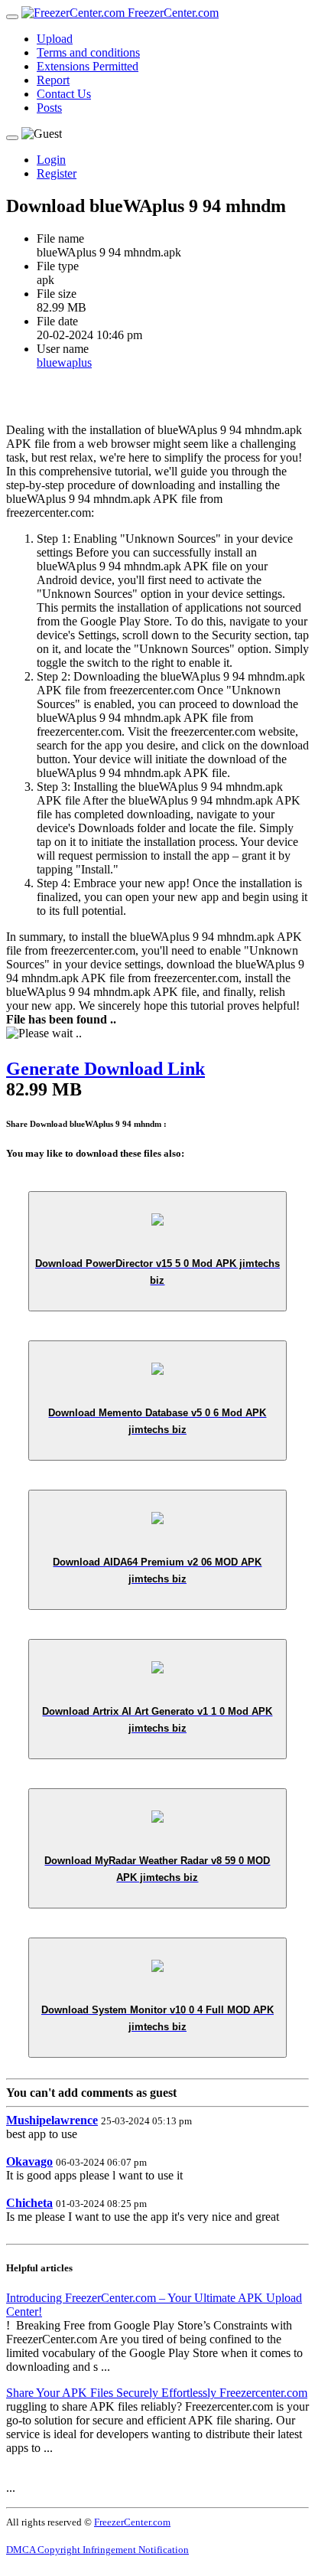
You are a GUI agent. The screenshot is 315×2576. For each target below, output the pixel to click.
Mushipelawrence (52, 2120)
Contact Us (64, 94)
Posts (49, 108)
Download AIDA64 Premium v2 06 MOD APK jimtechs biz (157, 1570)
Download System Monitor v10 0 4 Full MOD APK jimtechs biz (157, 2018)
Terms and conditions (88, 52)
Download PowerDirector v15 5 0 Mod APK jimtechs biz (157, 1272)
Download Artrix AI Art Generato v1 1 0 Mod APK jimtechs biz (157, 1720)
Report (53, 80)
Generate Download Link (106, 1069)
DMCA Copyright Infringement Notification (97, 2550)
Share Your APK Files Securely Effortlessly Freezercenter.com (157, 2393)
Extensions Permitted (88, 66)
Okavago (29, 2161)
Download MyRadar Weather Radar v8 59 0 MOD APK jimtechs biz (157, 1869)
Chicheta (29, 2203)
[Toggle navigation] (12, 17)
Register (57, 173)
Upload (55, 39)
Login (51, 160)
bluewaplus (64, 362)
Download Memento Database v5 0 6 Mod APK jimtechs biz (157, 1421)
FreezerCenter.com (172, 13)
